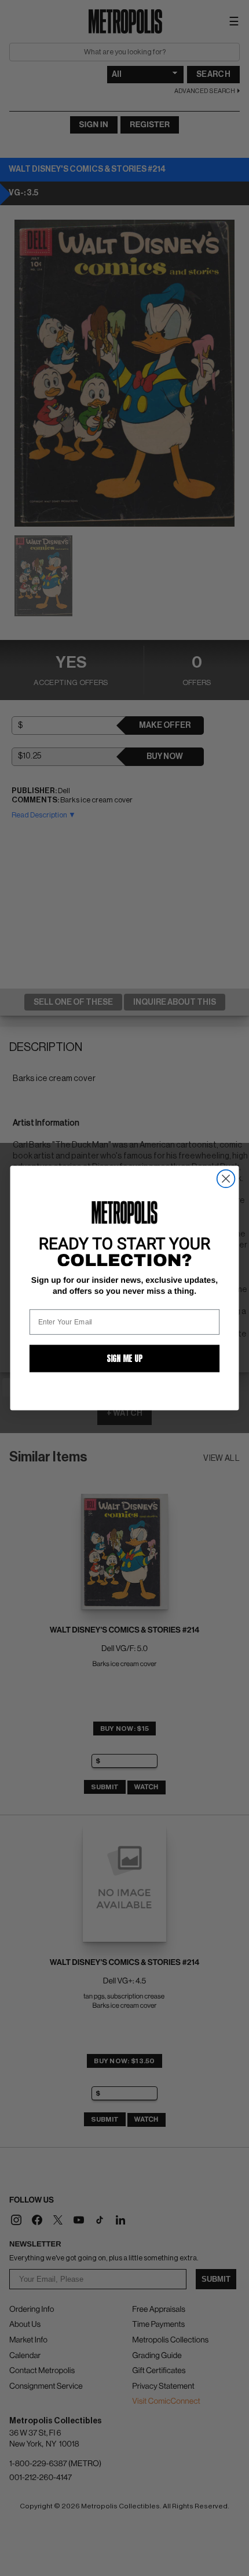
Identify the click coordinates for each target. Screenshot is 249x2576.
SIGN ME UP (124, 1358)
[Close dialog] (226, 1179)
